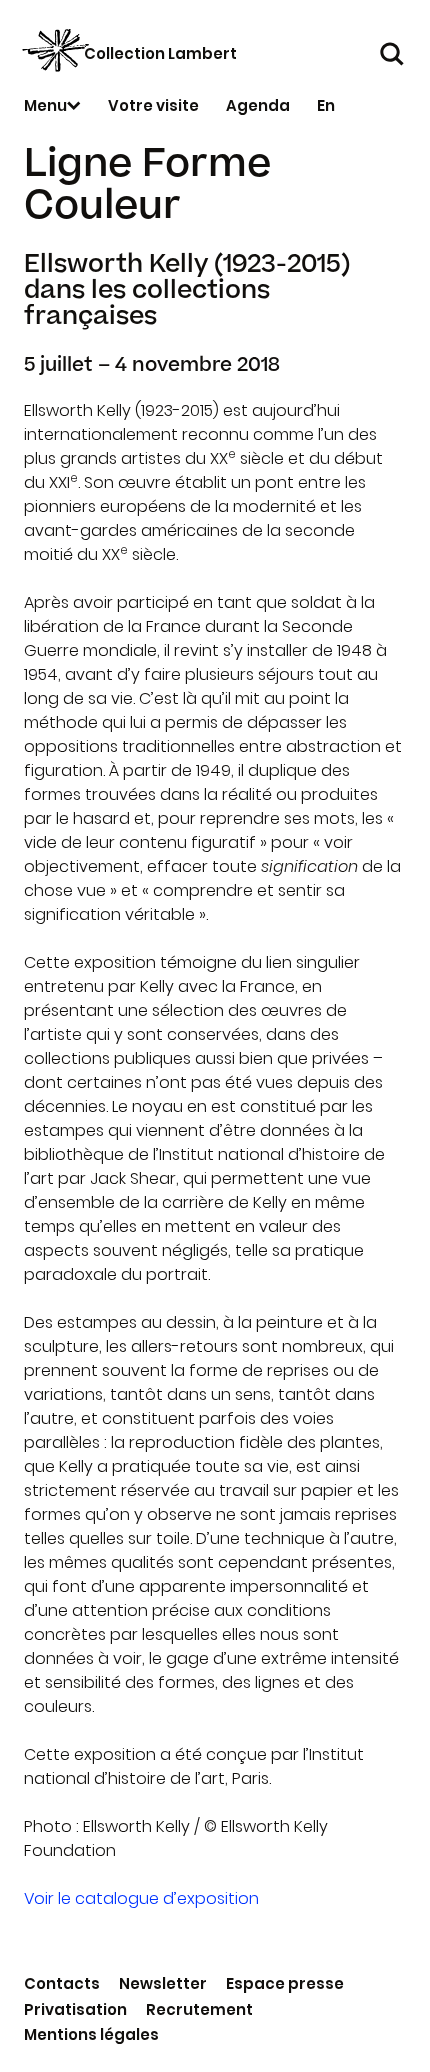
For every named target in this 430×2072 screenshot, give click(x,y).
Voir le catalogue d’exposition (141, 1898)
